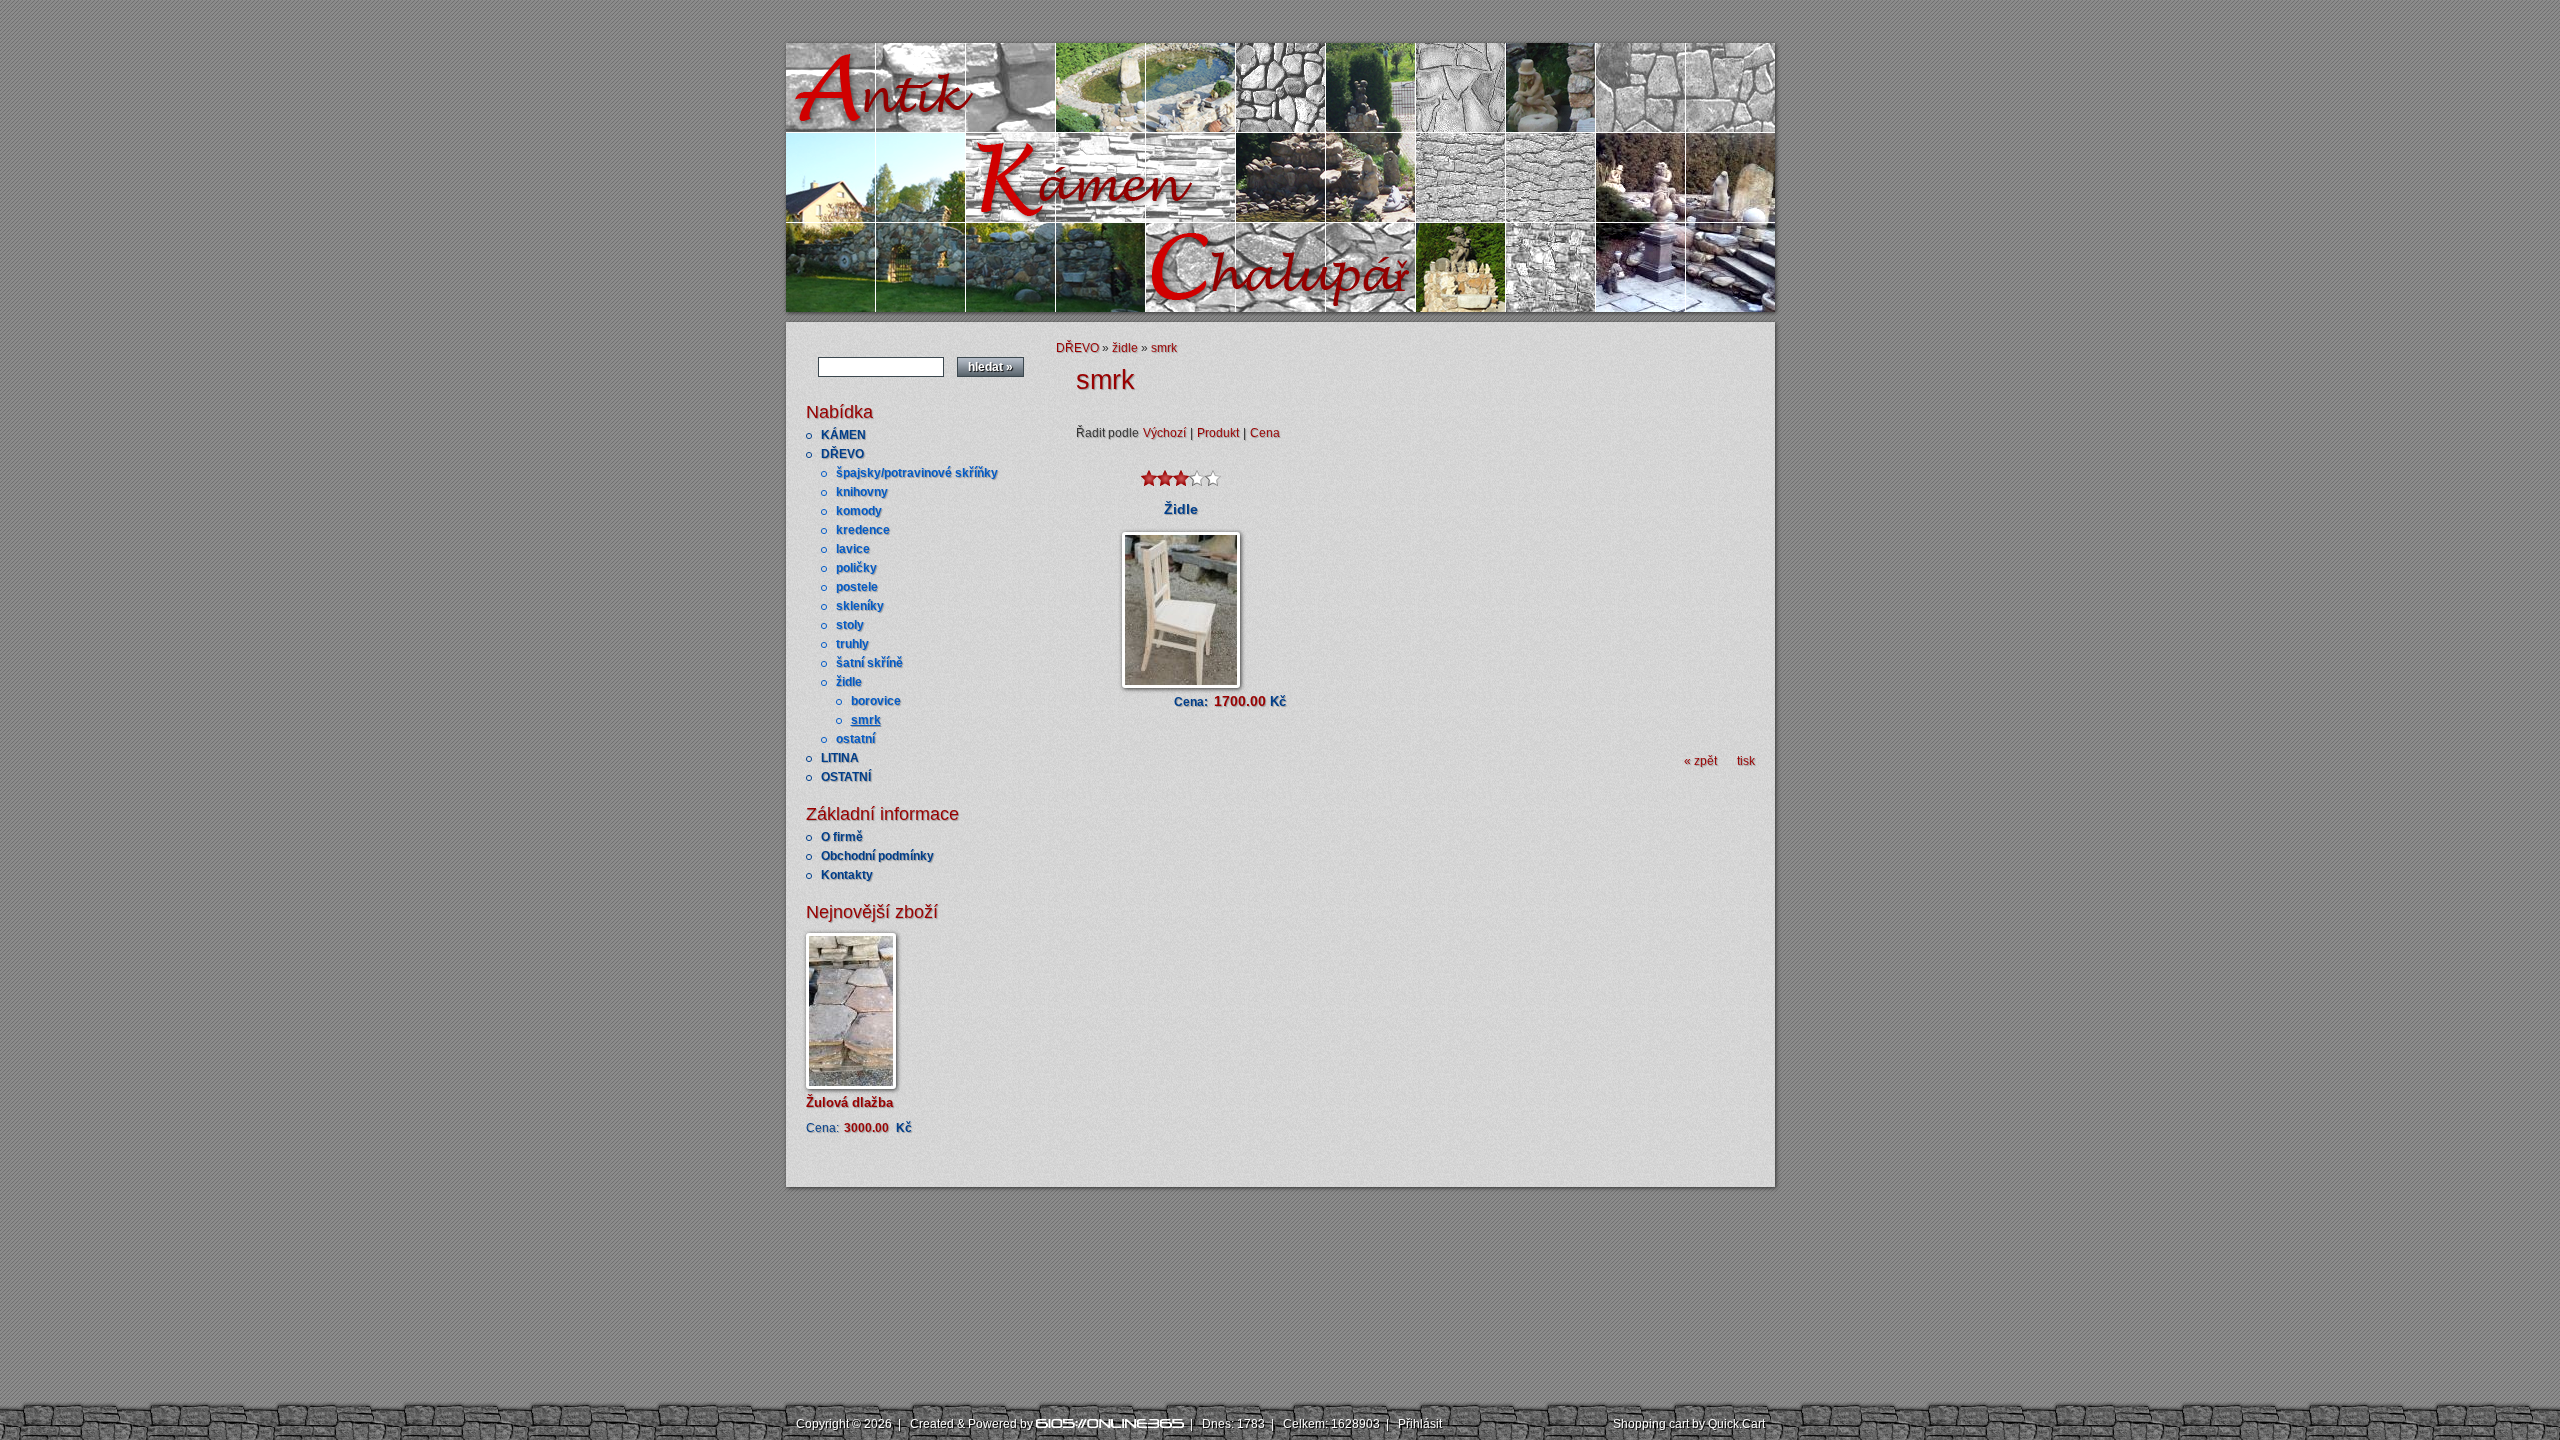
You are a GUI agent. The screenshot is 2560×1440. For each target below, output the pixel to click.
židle (849, 682)
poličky (856, 568)
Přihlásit (1420, 1424)
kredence (863, 530)
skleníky (860, 606)
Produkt (1218, 433)
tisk (1746, 761)
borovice (876, 701)
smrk (866, 720)
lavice (853, 549)
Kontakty (847, 875)
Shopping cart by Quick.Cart (1689, 1424)
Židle (1181, 509)
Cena (1265, 433)
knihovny (862, 492)
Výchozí (1164, 433)
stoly (850, 625)
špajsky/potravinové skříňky (917, 473)
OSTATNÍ (846, 777)
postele (857, 587)
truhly (852, 644)
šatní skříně (869, 663)
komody (859, 511)
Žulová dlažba (849, 1102)
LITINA (840, 758)
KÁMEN (843, 435)
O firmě (842, 837)
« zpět (1700, 761)
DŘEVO (842, 454)
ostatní (855, 739)
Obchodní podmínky (877, 856)
